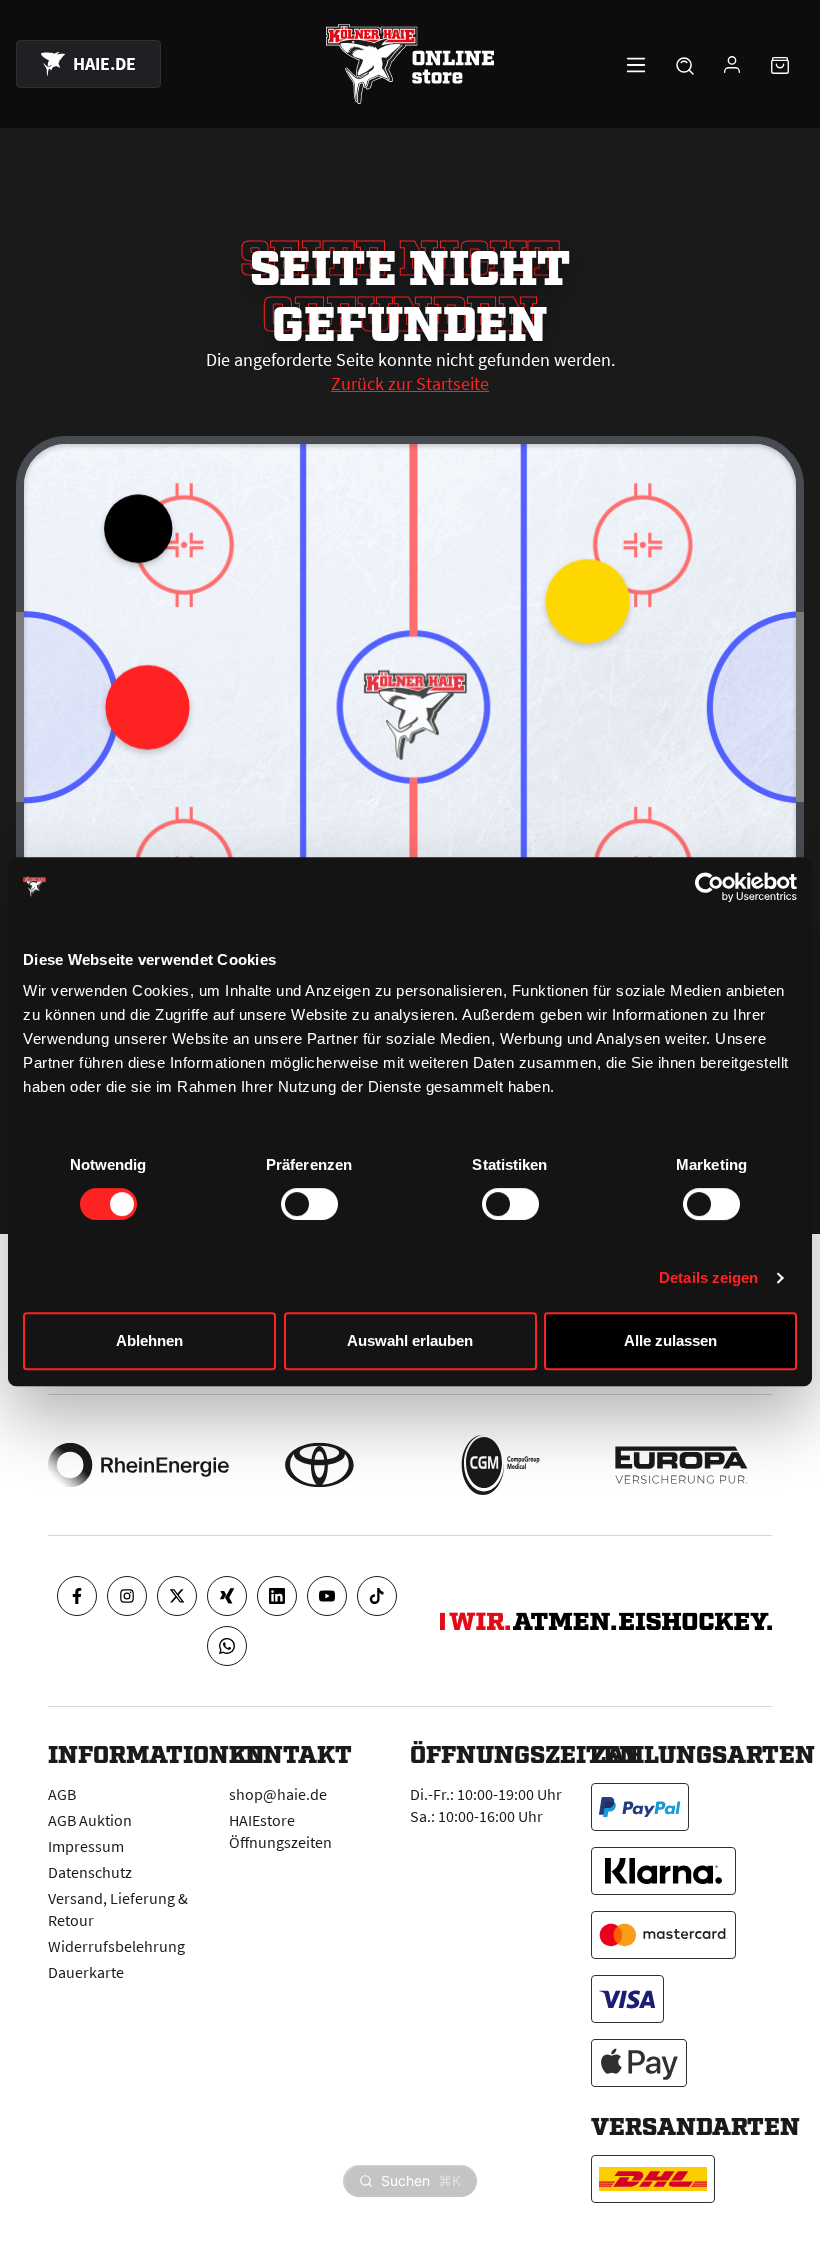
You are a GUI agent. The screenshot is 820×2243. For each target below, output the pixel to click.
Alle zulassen (670, 1340)
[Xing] (227, 1596)
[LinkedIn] (277, 1596)
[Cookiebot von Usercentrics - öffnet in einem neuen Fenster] (709, 887)
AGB (62, 1794)
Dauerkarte (86, 1972)
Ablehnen (149, 1340)
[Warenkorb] (780, 64)
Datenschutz (90, 1872)
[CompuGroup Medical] (500, 1465)
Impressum (86, 1846)
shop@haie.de (278, 1794)
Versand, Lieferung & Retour (118, 1909)
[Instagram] (127, 1596)
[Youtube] (327, 1596)
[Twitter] (177, 1596)
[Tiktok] (377, 1596)
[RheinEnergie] (138, 1465)
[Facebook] (77, 1596)
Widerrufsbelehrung (116, 1946)
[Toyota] (319, 1465)
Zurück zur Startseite (410, 383)
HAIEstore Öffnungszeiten (280, 1831)
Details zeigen (708, 1277)
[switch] (309, 1204)
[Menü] (636, 64)
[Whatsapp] (227, 1646)
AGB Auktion (90, 1820)
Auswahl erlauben (410, 1340)
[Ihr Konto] (732, 64)
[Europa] (681, 1465)
